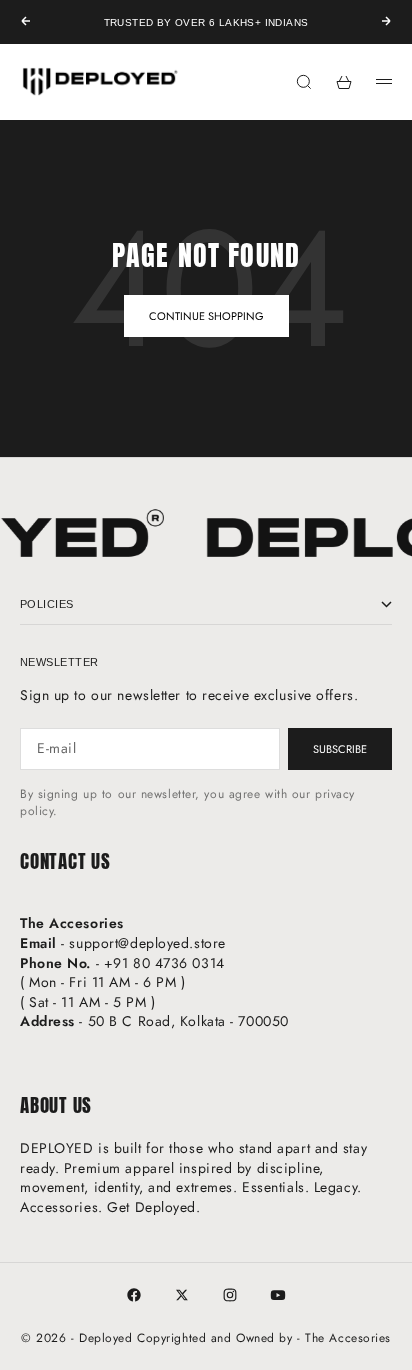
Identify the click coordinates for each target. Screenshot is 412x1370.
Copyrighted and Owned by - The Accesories (264, 1338)
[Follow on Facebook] (134, 1295)
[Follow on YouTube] (278, 1295)
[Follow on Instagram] (230, 1295)
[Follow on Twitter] (182, 1295)
